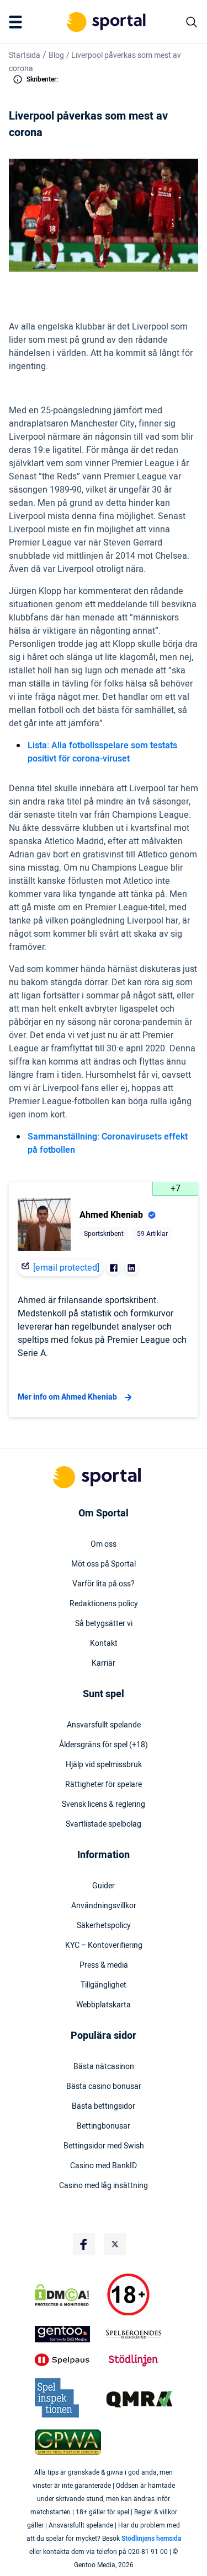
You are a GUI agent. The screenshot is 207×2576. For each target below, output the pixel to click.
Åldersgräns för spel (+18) (104, 1745)
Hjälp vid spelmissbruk (104, 1765)
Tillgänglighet (104, 1985)
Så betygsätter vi (104, 1624)
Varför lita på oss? (104, 1584)
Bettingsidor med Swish (104, 2146)
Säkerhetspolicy (104, 1926)
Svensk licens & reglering (104, 1805)
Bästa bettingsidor (104, 2107)
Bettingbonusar (104, 2126)
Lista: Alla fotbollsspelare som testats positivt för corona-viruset (102, 752)
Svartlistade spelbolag (104, 1824)
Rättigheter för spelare (104, 1785)
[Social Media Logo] (84, 2244)
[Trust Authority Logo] (68, 2334)
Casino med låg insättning (104, 2186)
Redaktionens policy (104, 1604)
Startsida (25, 55)
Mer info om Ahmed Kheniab (67, 1397)
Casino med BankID (104, 2166)
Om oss (104, 1544)
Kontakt (104, 1644)
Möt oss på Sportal (104, 1564)
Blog (56, 55)
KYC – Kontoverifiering (104, 1946)
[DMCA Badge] (68, 2295)
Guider (104, 1886)
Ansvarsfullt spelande (104, 1725)
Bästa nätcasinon (104, 2067)
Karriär (104, 1664)
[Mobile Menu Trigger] (18, 22)
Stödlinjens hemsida (151, 2539)
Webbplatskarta (104, 2005)
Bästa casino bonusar (104, 2087)
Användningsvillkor (104, 1906)
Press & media (104, 1965)
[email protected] (66, 1268)
